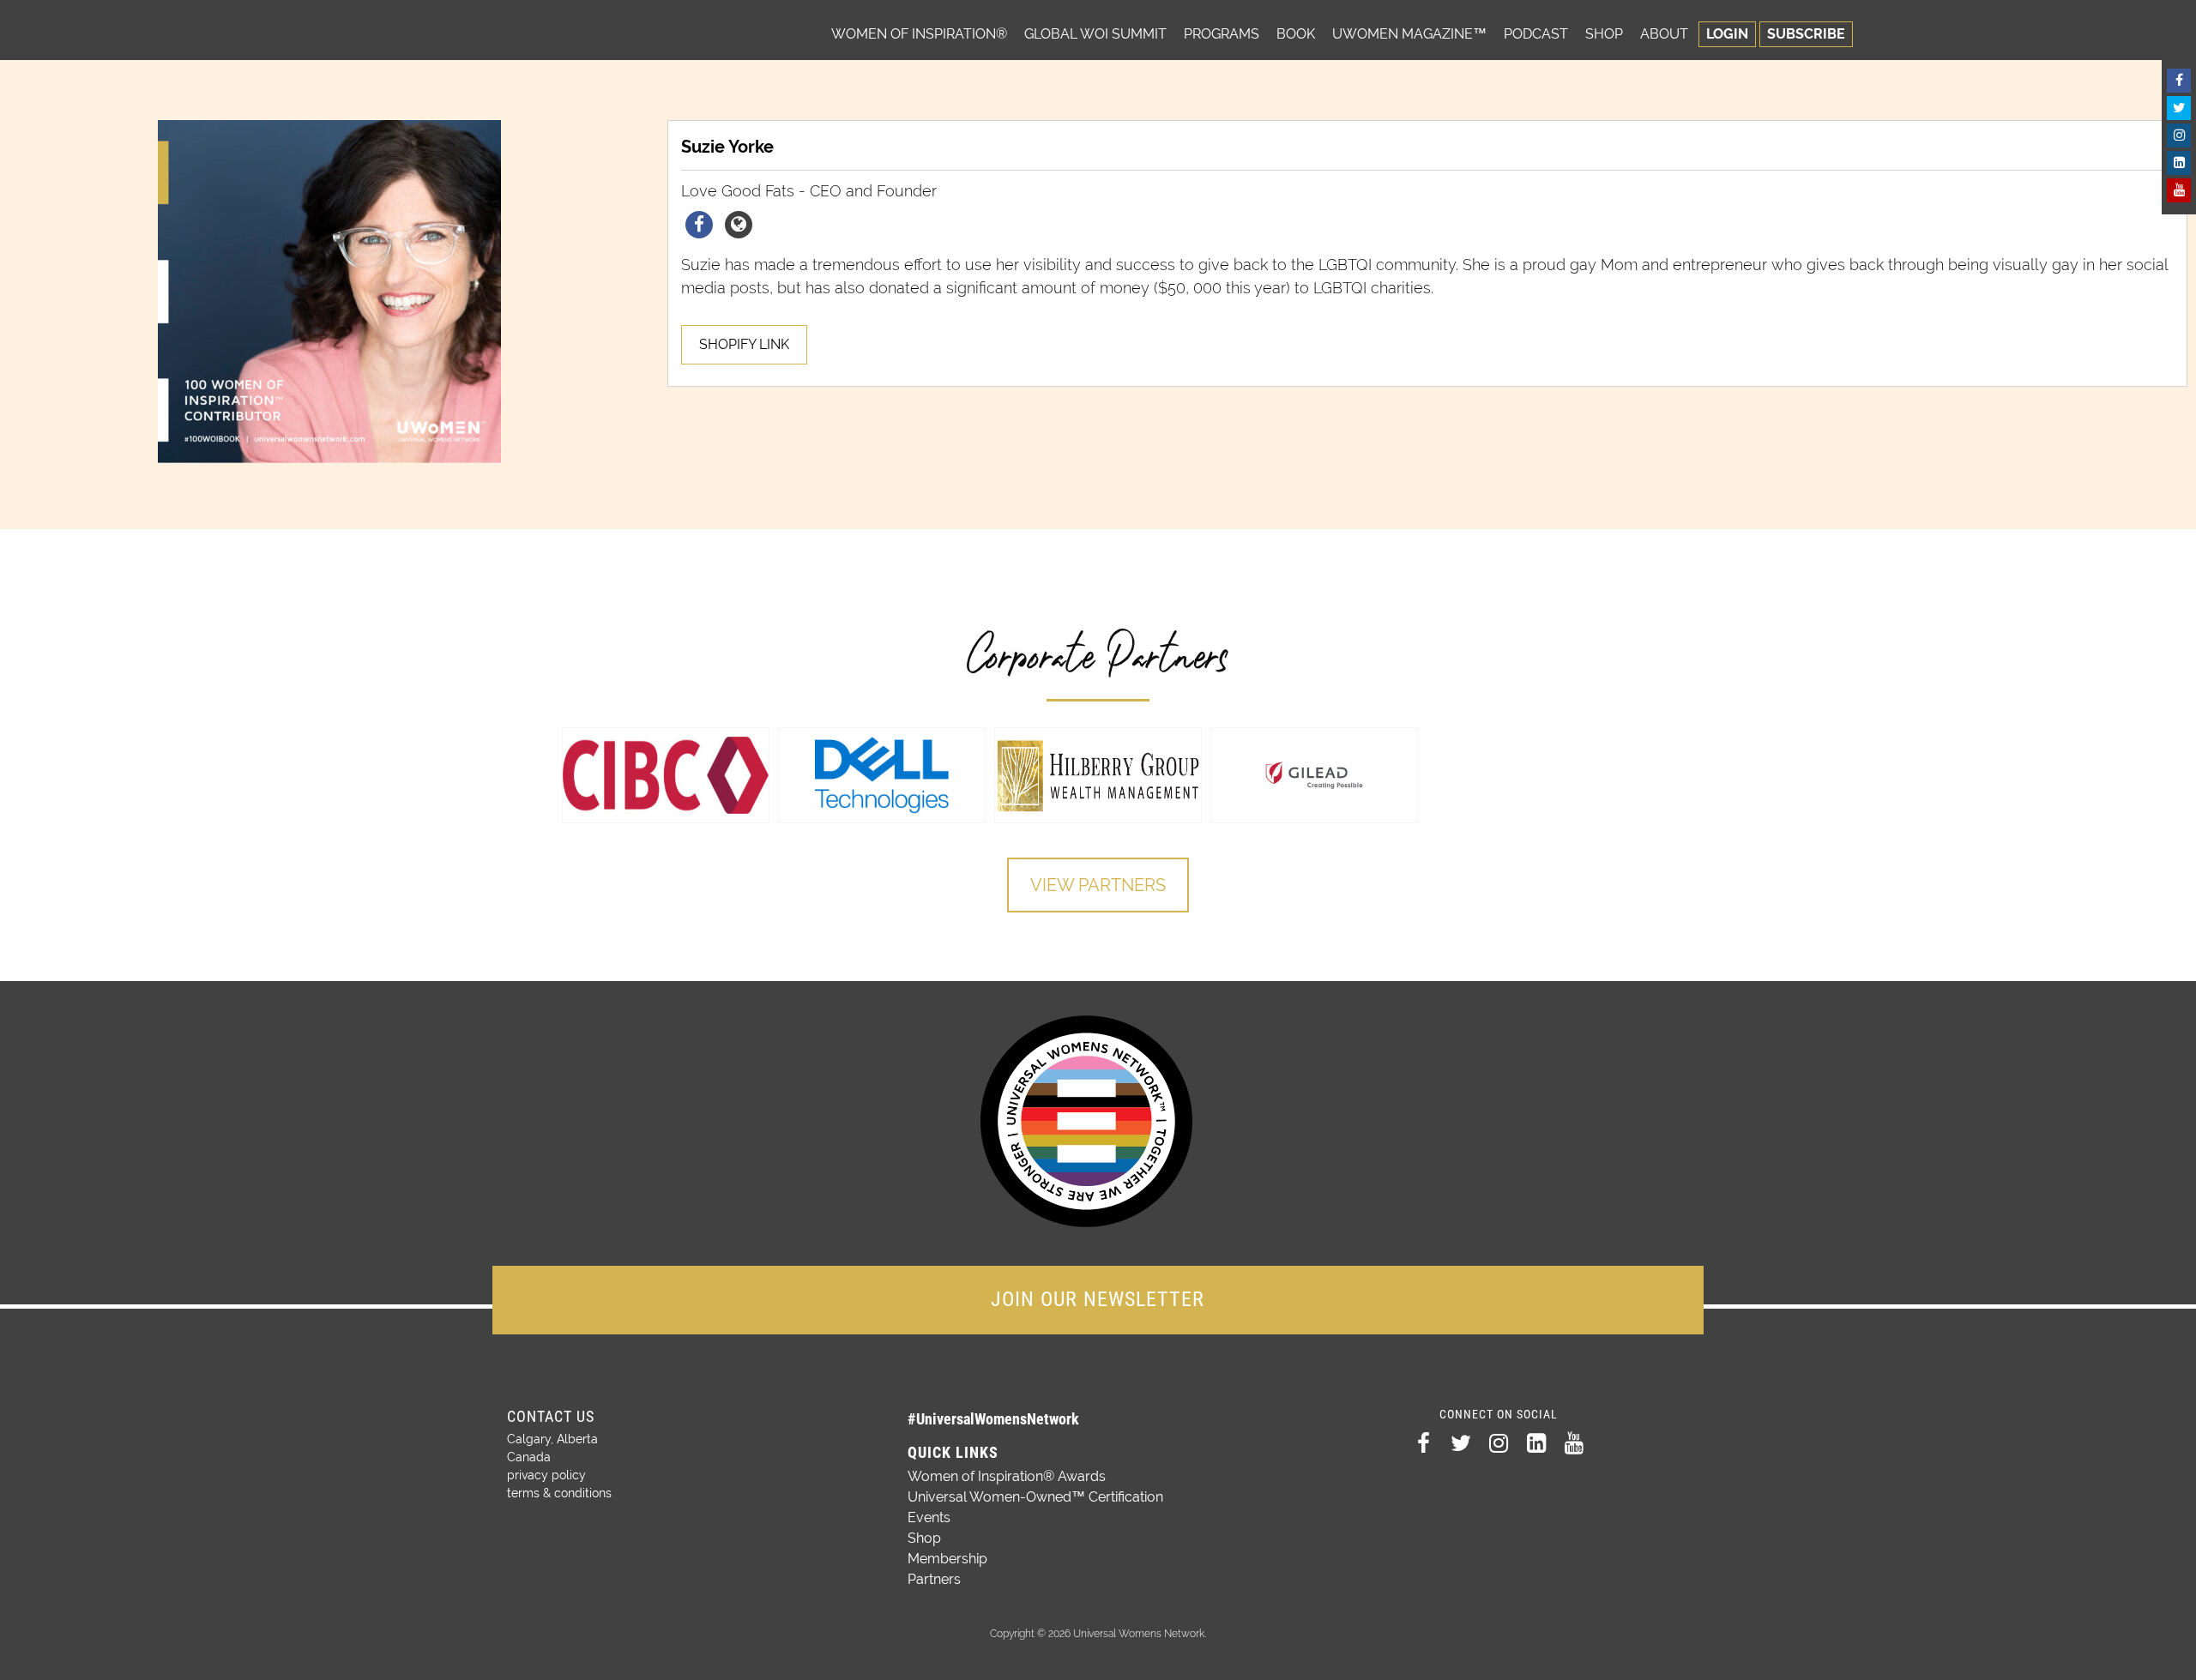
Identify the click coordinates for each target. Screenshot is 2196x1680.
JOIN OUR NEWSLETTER (1098, 1299)
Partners (934, 1579)
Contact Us (551, 1416)
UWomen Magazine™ (1409, 34)
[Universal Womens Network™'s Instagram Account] (2179, 135)
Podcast (1536, 34)
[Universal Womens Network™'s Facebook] (2179, 81)
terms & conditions (559, 1493)
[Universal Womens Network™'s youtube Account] (2179, 190)
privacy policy (546, 1475)
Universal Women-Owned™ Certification (1035, 1497)
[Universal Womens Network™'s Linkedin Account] (2179, 163)
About (1664, 34)
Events (929, 1517)
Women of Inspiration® (919, 34)
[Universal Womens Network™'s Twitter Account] (2179, 108)
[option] (666, 775)
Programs (1222, 34)
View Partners (1098, 885)
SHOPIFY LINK (744, 344)
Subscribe (1806, 34)
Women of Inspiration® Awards (1007, 1476)
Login (1727, 34)
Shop (1604, 34)
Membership (947, 1559)
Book (1296, 34)
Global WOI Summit (1095, 34)
